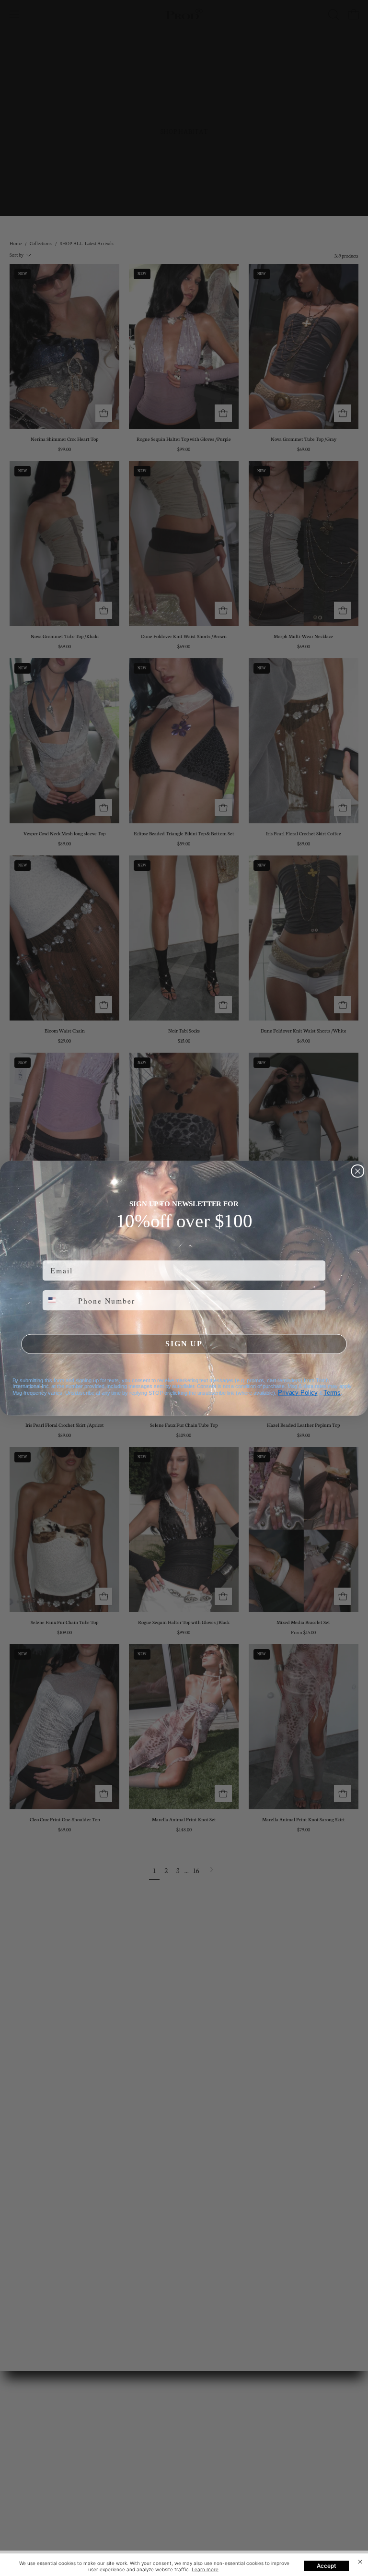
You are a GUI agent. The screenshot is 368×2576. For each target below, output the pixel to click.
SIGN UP (184, 1344)
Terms (332, 1392)
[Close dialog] (358, 1171)
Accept (326, 2566)
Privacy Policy (298, 1392)
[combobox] (58, 1300)
